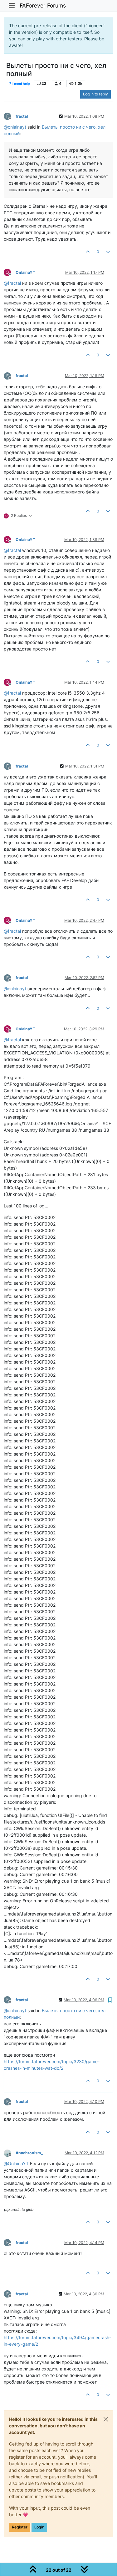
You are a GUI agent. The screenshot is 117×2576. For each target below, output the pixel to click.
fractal (22, 116)
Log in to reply (95, 94)
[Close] (106, 2419)
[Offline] (10, 2153)
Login (39, 2527)
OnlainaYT (25, 272)
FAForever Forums (43, 5)
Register (20, 2527)
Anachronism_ (29, 2153)
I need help (21, 84)
